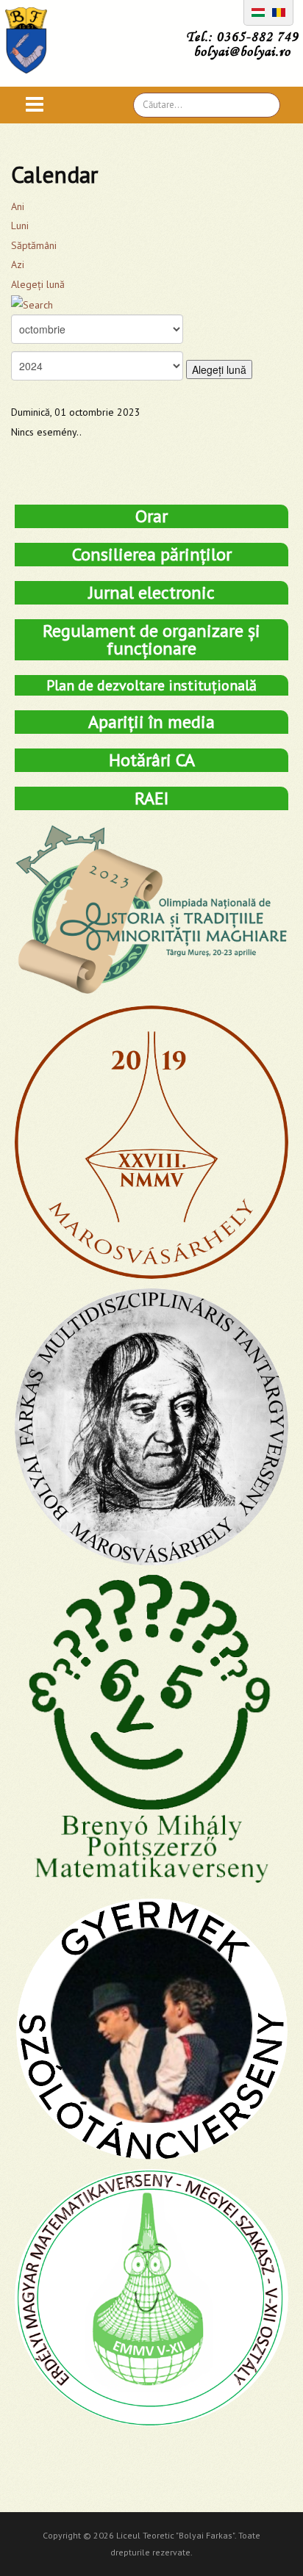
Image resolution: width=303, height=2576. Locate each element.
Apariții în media (151, 722)
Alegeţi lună (38, 284)
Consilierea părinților (152, 554)
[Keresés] (32, 304)
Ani (18, 206)
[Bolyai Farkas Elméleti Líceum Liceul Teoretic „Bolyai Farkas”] (33, 40)
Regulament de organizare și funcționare (151, 639)
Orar (151, 516)
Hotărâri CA (152, 760)
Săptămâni (34, 245)
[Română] (279, 11)
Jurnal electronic (151, 592)
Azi (18, 264)
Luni (20, 226)
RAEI (151, 798)
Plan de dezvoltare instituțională (151, 685)
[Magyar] (258, 11)
